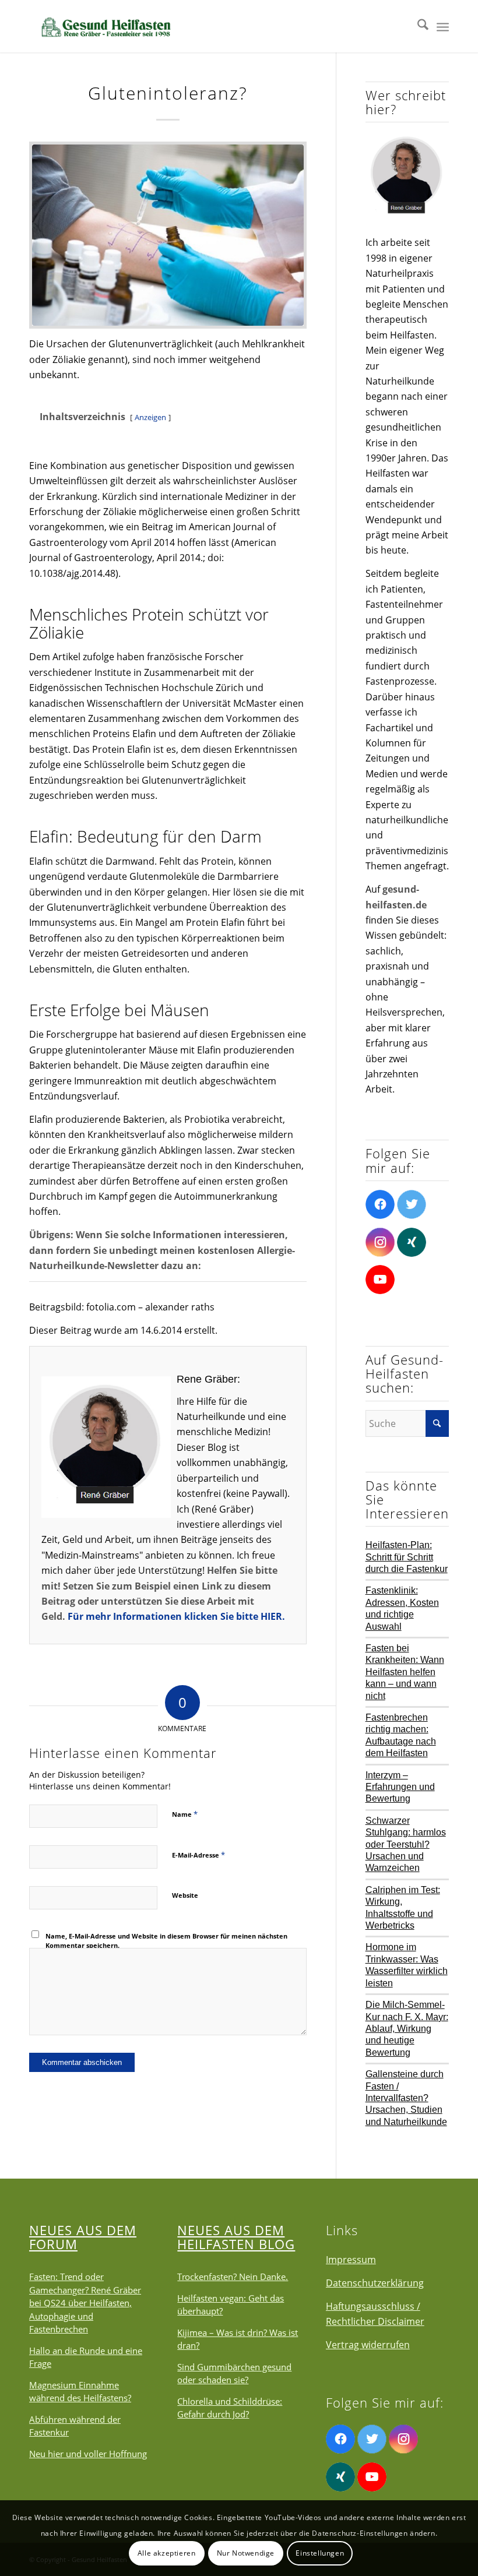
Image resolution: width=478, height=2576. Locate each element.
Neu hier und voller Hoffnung (88, 2454)
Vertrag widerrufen (368, 2345)
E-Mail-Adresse (198, 1855)
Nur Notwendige (246, 2553)
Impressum (351, 2260)
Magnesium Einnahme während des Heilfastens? (80, 2392)
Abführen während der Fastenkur (75, 2426)
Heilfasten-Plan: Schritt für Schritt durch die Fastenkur (407, 1557)
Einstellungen (320, 2553)
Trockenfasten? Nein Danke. (233, 2277)
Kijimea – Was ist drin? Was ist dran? (238, 2339)
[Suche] (417, 26)
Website (185, 1895)
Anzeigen (150, 417)
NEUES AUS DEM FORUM (83, 2237)
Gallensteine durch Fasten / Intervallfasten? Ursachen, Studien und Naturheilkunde (406, 2098)
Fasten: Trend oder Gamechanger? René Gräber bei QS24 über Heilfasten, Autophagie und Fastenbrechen (85, 2303)
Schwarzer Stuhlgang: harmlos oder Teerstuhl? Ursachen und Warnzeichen (406, 1844)
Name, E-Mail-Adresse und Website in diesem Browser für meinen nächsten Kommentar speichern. (166, 1941)
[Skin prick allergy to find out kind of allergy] (168, 235)
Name (185, 1814)
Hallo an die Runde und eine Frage (86, 2357)
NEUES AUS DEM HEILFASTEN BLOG (236, 2237)
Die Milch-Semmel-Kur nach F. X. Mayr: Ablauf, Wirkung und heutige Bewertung (407, 2029)
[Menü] (443, 26)
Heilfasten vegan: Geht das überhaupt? (231, 2305)
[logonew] (105, 26)
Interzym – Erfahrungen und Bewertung (400, 1787)
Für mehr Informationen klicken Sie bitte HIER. (176, 1616)
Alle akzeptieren (167, 2553)
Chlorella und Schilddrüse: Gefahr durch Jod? (230, 2408)
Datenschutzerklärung (375, 2283)
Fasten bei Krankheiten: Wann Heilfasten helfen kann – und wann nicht (405, 1672)
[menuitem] (417, 26)
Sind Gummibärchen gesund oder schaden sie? (234, 2374)
